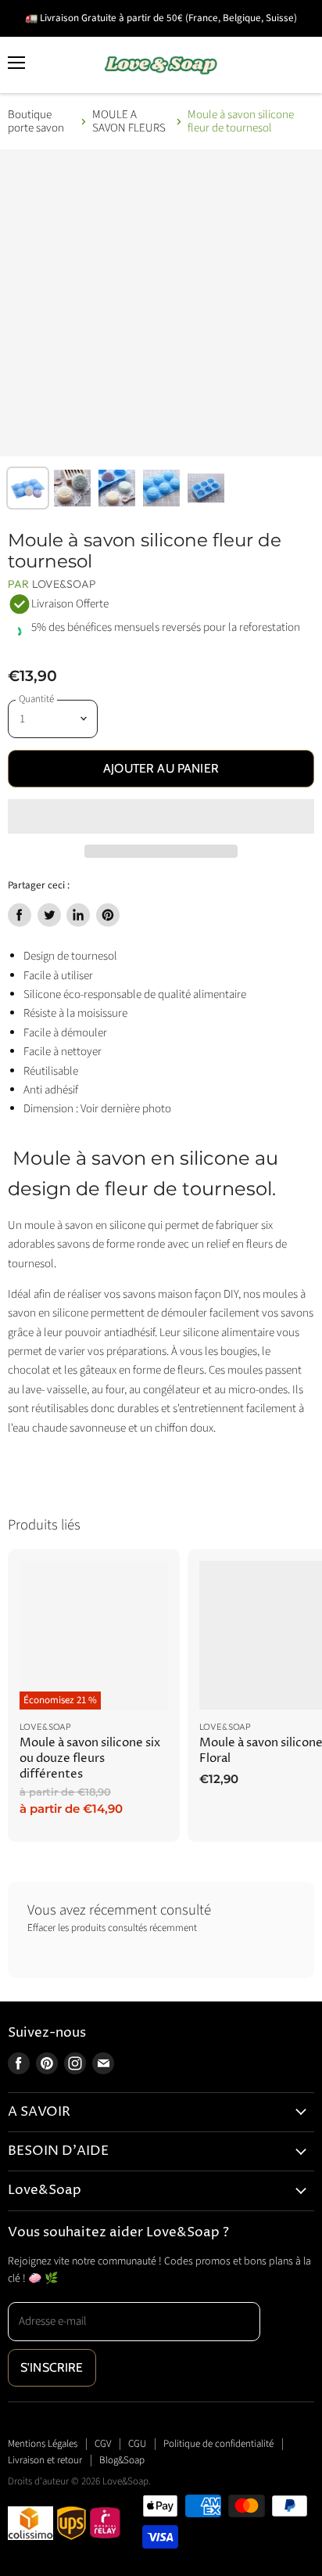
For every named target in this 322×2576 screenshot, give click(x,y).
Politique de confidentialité (218, 2444)
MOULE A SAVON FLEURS (129, 122)
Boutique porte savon (36, 122)
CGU (137, 2444)
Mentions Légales (43, 2444)
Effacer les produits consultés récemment (112, 1928)
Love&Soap (64, 584)
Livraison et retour (45, 2460)
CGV (103, 2444)
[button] (161, 816)
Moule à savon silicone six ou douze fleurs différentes (90, 1758)
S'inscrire (52, 2367)
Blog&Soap (122, 2460)
